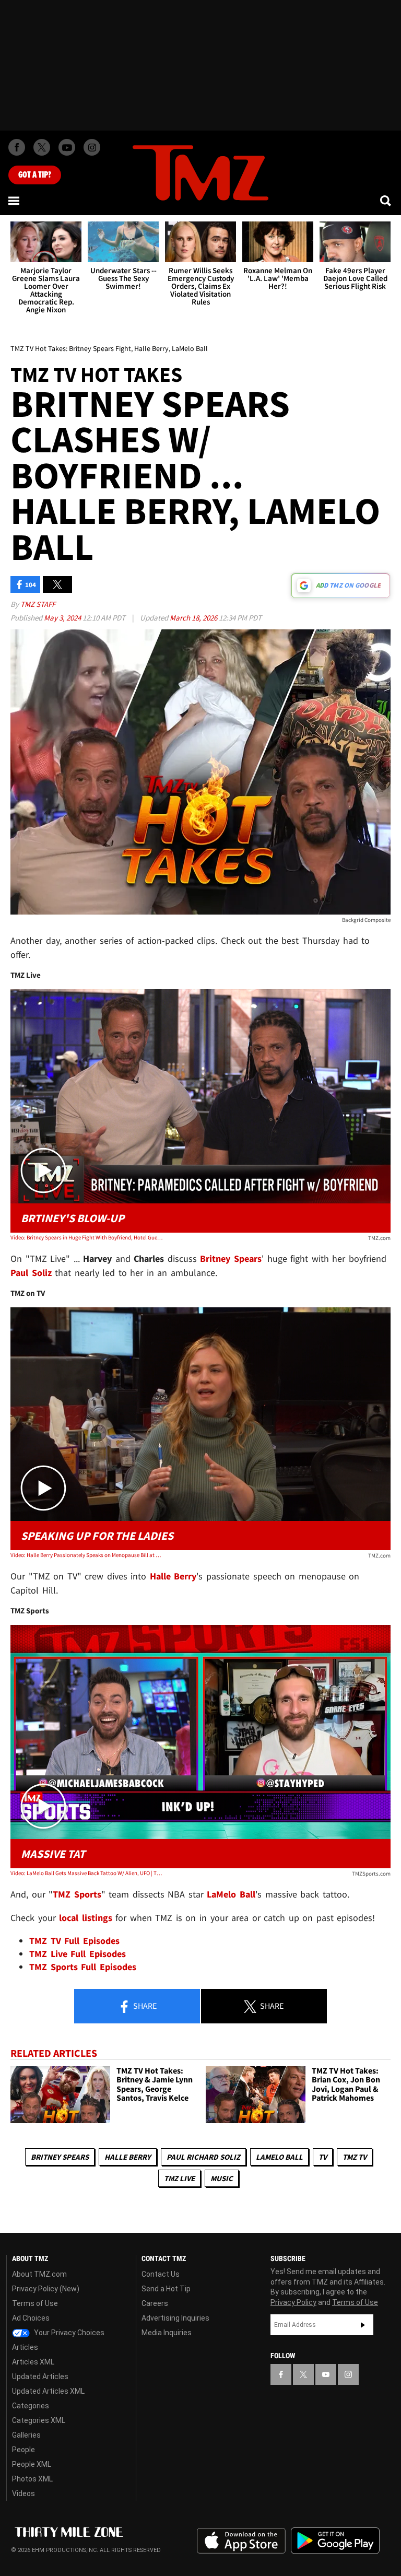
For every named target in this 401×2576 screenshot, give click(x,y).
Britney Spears (60, 2157)
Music (222, 2178)
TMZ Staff (38, 604)
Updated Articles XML (48, 2391)
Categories (31, 2406)
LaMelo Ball (279, 2157)
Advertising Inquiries (175, 2318)
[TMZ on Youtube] (67, 147)
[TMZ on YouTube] (326, 2374)
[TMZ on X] (42, 147)
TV (323, 2157)
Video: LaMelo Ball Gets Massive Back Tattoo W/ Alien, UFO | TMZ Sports (86, 1873)
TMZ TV (355, 2157)
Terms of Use (35, 2303)
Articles (25, 2347)
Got (35, 175)
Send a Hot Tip (166, 2289)
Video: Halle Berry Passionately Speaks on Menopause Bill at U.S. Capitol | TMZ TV (86, 1555)
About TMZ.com (39, 2274)
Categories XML (39, 2420)
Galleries (26, 2435)
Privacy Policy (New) (46, 2289)
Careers (155, 2303)
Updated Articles (40, 2376)
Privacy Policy (293, 2302)
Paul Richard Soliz (203, 2157)
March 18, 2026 (194, 618)
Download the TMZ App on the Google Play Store (335, 2541)
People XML (32, 2464)
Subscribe (363, 2325)
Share (144, 2006)
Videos (23, 2493)
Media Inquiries (167, 2333)
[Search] (386, 201)
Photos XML (32, 2479)
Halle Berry (128, 2157)
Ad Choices (31, 2318)
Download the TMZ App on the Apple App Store (241, 2541)
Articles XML (33, 2362)
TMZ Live (179, 2178)
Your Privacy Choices (68, 2333)
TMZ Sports (77, 1894)
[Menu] (15, 201)
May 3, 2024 (63, 618)
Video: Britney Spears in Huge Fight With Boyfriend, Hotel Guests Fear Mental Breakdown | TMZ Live (86, 1237)
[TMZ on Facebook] (17, 147)
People (23, 2450)
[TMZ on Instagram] (92, 147)
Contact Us (161, 2274)
